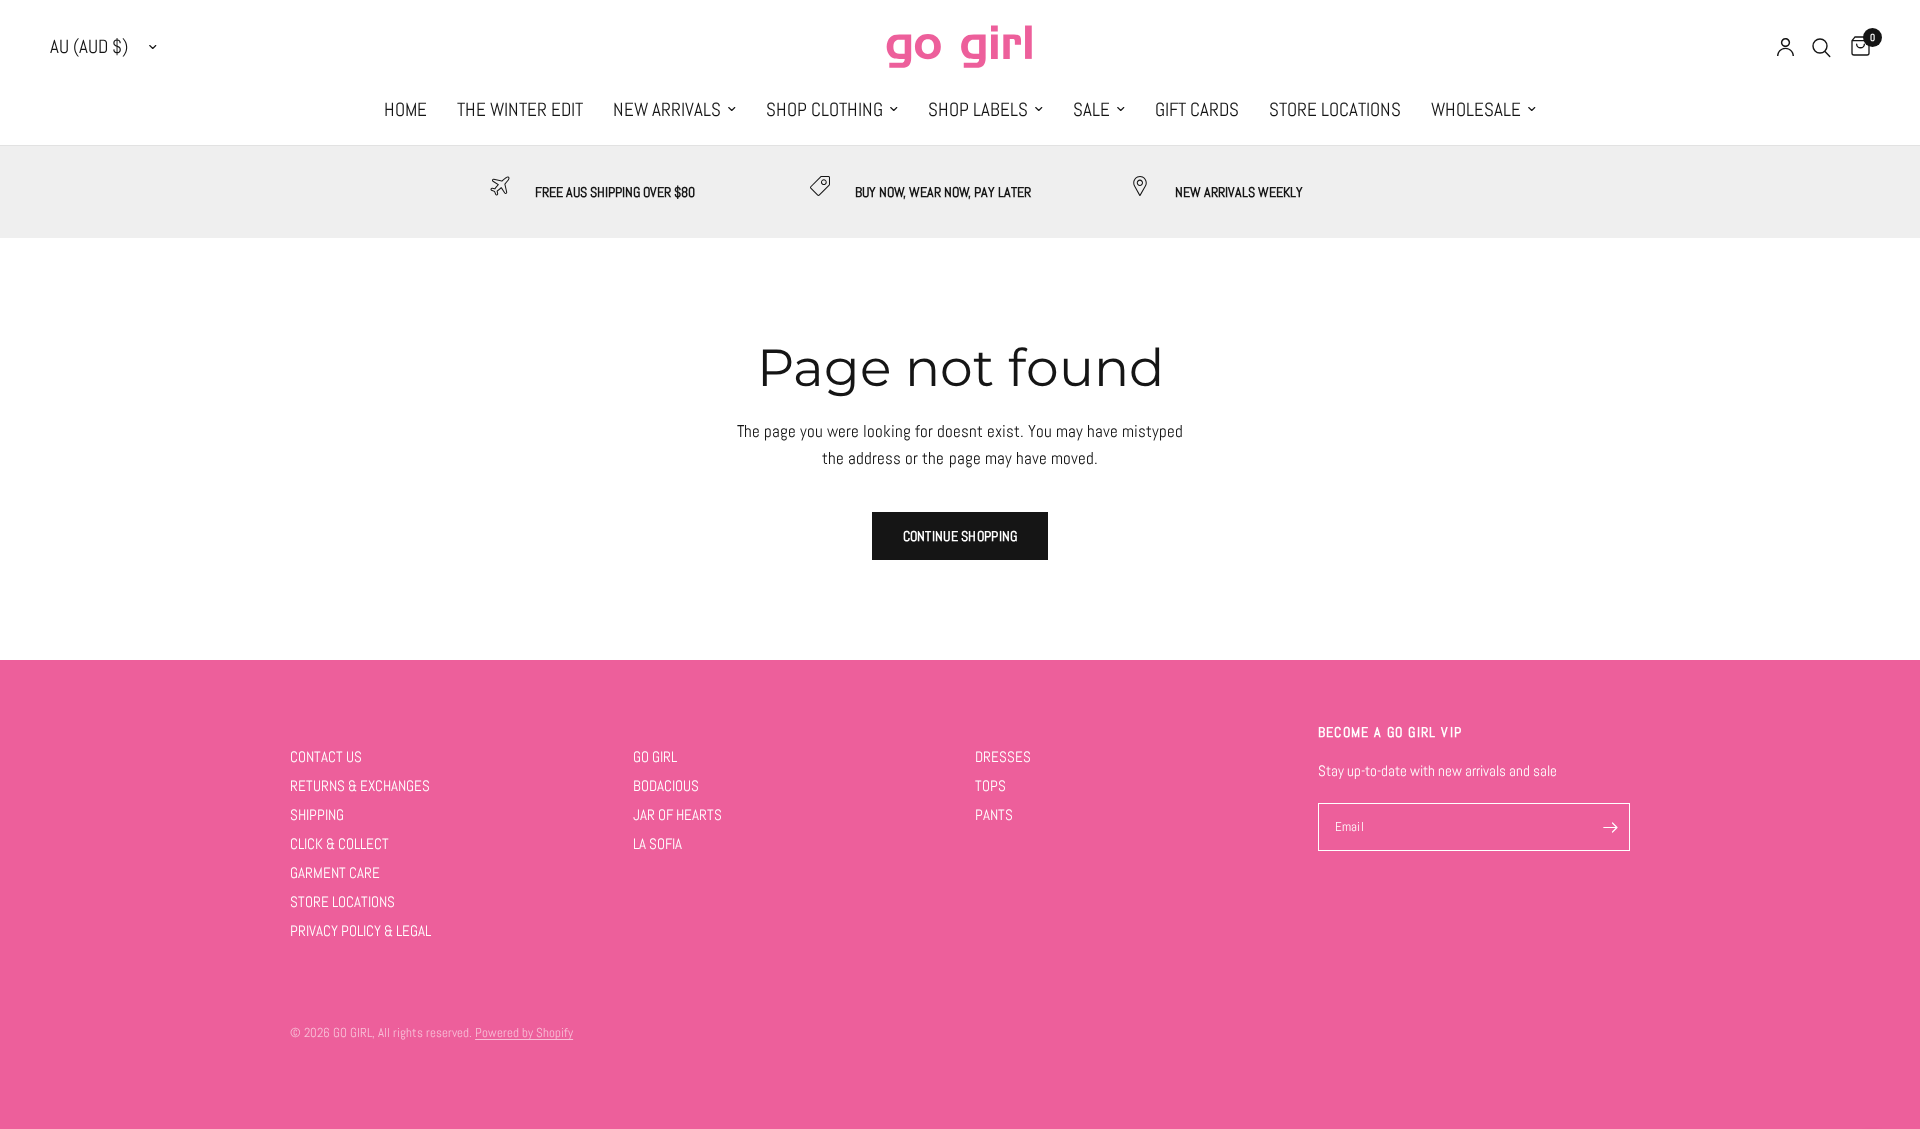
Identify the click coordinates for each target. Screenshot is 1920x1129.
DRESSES (1003, 756)
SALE (1091, 110)
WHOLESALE (1476, 110)
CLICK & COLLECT (339, 843)
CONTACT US (326, 756)
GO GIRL (655, 756)
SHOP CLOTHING (824, 110)
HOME (405, 110)
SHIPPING (317, 814)
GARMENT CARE (335, 872)
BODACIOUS (666, 785)
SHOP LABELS (978, 110)
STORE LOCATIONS (1335, 110)
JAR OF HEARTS (677, 814)
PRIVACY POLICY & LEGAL (360, 930)
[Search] (1821, 47)
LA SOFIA (657, 843)
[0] (1855, 47)
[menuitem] (405, 110)
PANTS (994, 814)
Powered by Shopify (524, 1032)
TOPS (990, 785)
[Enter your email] (1610, 827)
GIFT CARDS (1197, 110)
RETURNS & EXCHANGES (360, 785)
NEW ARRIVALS (667, 110)
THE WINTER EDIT (520, 110)
